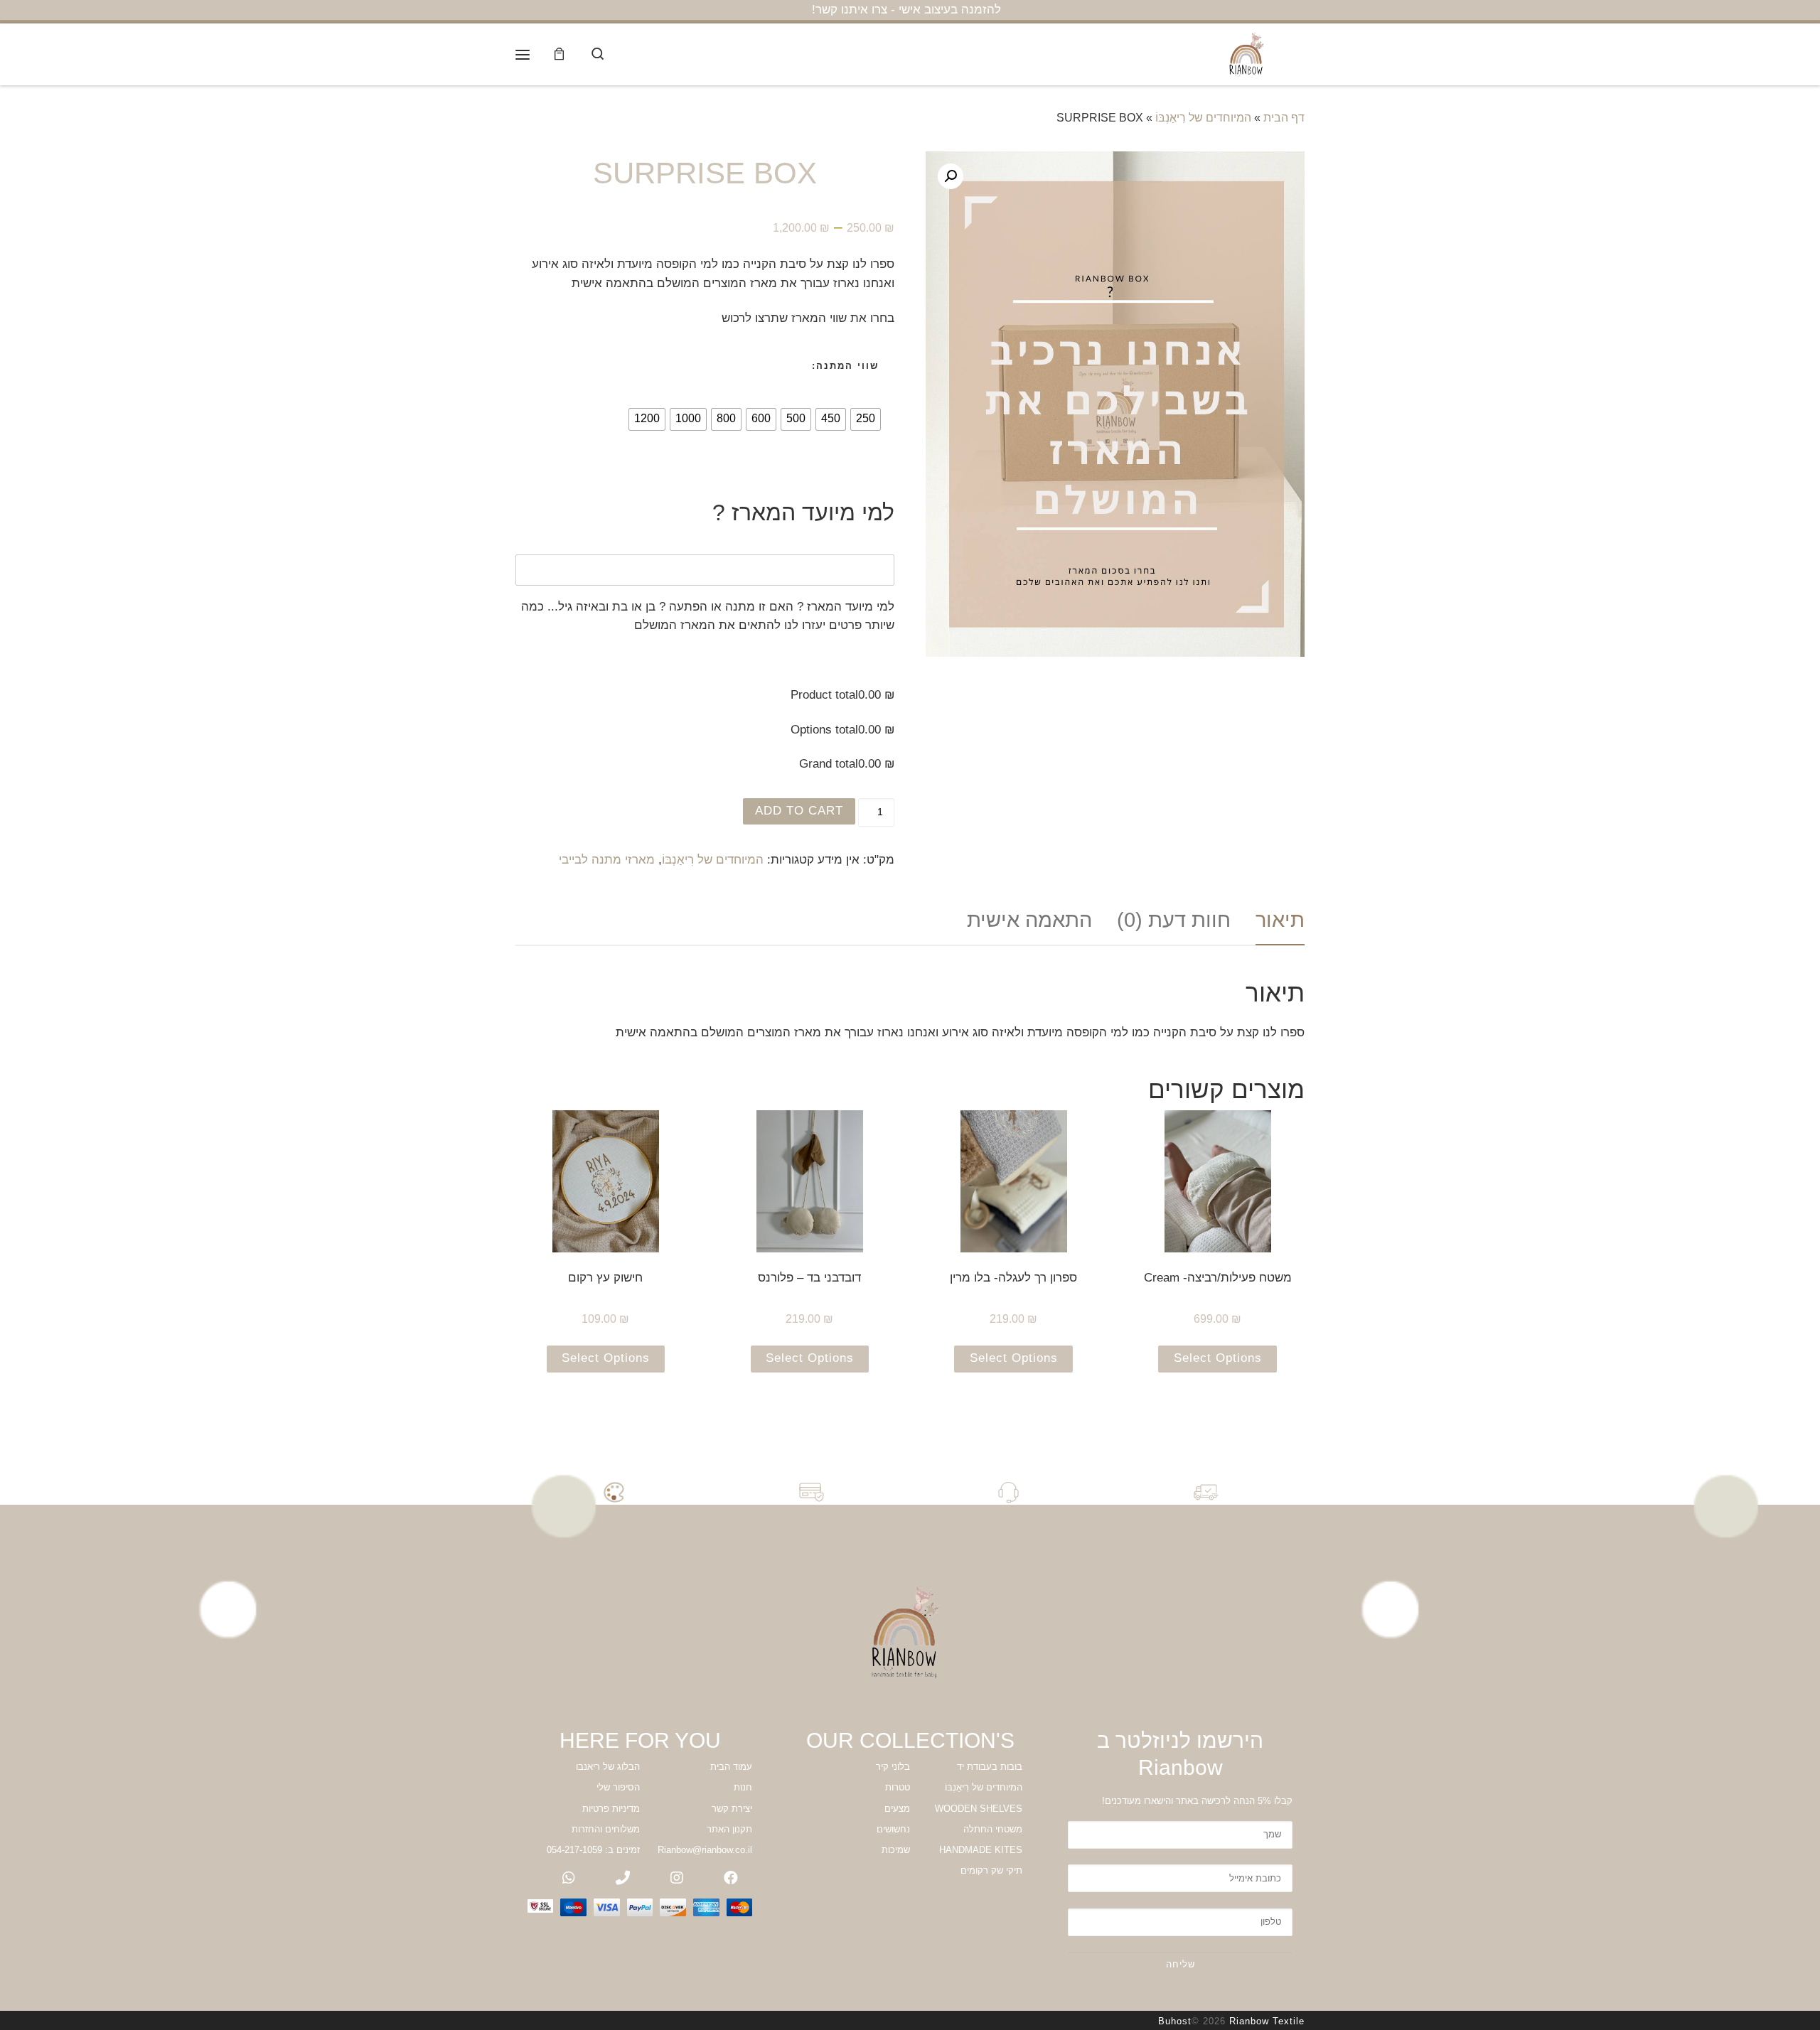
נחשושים (893, 1829)
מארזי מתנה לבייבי (607, 860)
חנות (743, 1787)
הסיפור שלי (618, 1787)
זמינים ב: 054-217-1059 (593, 1850)
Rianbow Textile (1267, 2021)
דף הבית (1284, 118)
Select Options (1218, 1358)
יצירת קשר (732, 1809)
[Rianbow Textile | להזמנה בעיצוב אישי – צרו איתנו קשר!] (1248, 53)
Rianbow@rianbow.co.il (705, 1850)
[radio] (866, 419)
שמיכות (896, 1850)
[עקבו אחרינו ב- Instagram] (677, 1878)
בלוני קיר (893, 1767)
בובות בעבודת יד (990, 1767)
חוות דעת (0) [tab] (1174, 920)
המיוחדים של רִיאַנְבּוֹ (1203, 118)
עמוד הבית (731, 1767)
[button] (951, 176)
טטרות (898, 1787)
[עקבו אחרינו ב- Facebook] (731, 1878)
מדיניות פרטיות (611, 1809)
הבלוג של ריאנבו (608, 1767)
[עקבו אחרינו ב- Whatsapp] (569, 1878)
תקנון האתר (729, 1829)
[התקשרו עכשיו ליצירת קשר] (623, 1878)
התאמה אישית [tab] (1029, 920)
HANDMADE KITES (981, 1850)
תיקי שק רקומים (991, 1870)
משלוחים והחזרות (606, 1829)
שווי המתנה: (845, 366)
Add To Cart (799, 811)
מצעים (897, 1809)
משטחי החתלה (993, 1829)
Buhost (1175, 2021)
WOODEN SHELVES (979, 1809)
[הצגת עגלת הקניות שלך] (560, 54)
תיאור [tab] (1280, 920)
